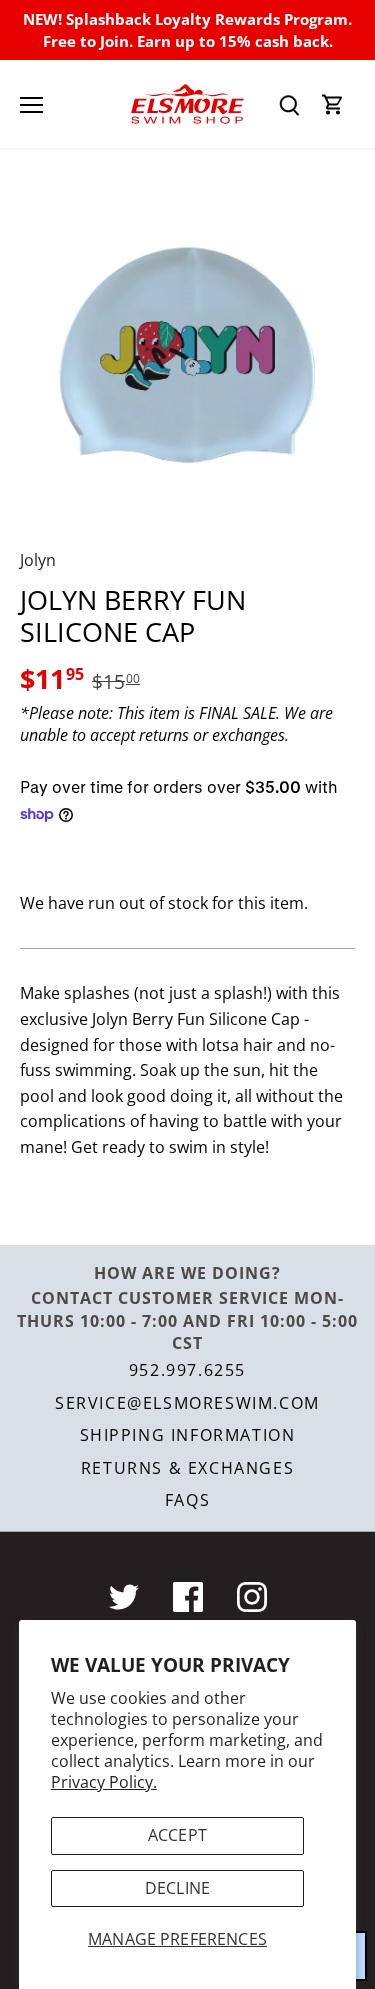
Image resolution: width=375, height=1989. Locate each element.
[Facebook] (188, 1597)
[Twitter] (124, 1597)
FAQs (187, 1500)
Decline (177, 1888)
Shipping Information (188, 1435)
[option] (187, 355)
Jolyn (38, 560)
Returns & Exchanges (187, 1468)
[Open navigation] (31, 105)
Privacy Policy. (104, 1782)
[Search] (289, 104)
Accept (177, 1835)
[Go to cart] (333, 104)
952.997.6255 (187, 1370)
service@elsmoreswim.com (187, 1403)
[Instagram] (252, 1597)
